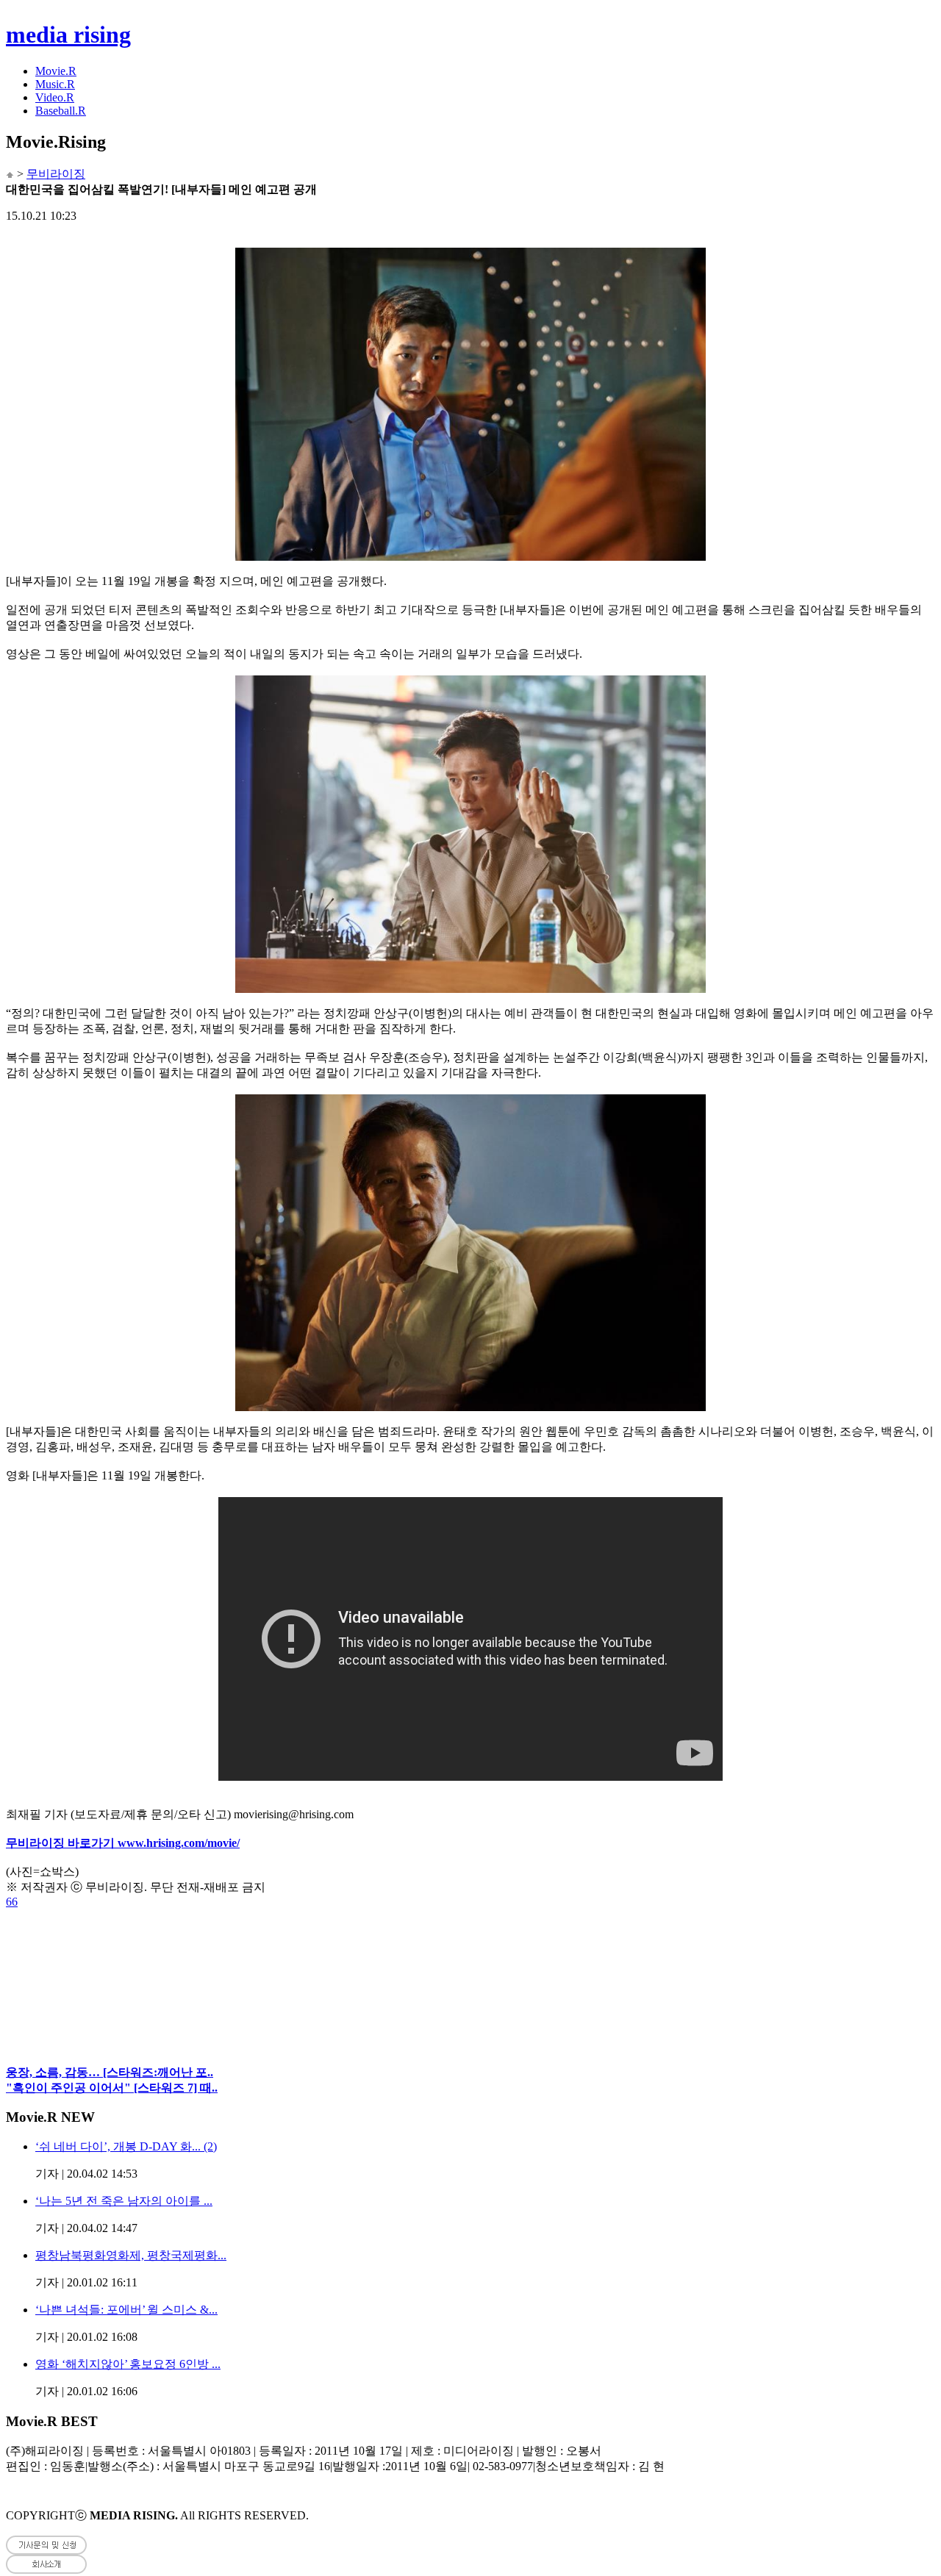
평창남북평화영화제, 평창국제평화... (131, 2255)
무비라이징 (56, 174)
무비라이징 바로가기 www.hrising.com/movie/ (123, 1843)
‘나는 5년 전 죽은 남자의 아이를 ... (124, 2201)
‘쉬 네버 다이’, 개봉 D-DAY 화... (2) (126, 2146)
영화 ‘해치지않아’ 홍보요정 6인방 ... (128, 2364)
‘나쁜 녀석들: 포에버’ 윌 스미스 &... (126, 2310)
